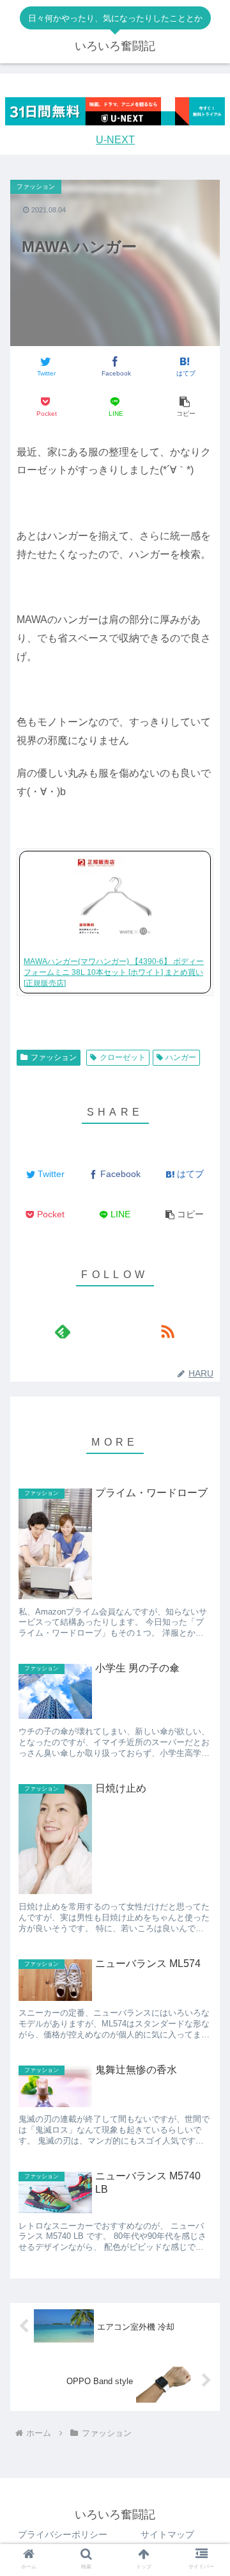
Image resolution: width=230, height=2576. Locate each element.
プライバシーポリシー (63, 2534)
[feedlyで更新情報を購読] (62, 1331)
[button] (185, 407)
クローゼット (123, 1057)
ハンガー (181, 1057)
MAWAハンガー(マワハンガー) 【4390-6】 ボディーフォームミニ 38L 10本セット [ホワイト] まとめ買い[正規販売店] (114, 972)
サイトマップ (167, 2534)
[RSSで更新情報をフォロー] (167, 1331)
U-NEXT (115, 140)
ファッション (54, 1057)
